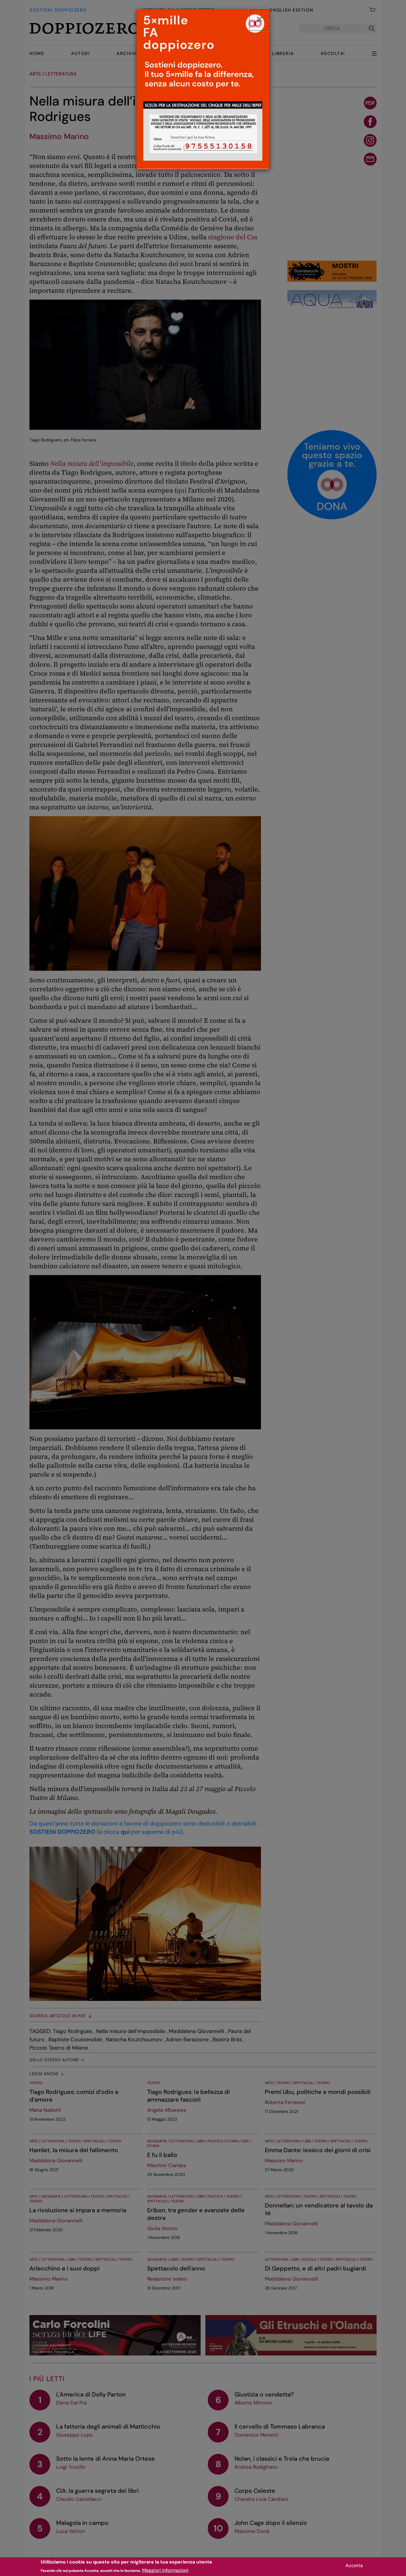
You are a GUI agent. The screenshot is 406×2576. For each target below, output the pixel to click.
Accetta (354, 2565)
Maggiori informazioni (165, 2570)
